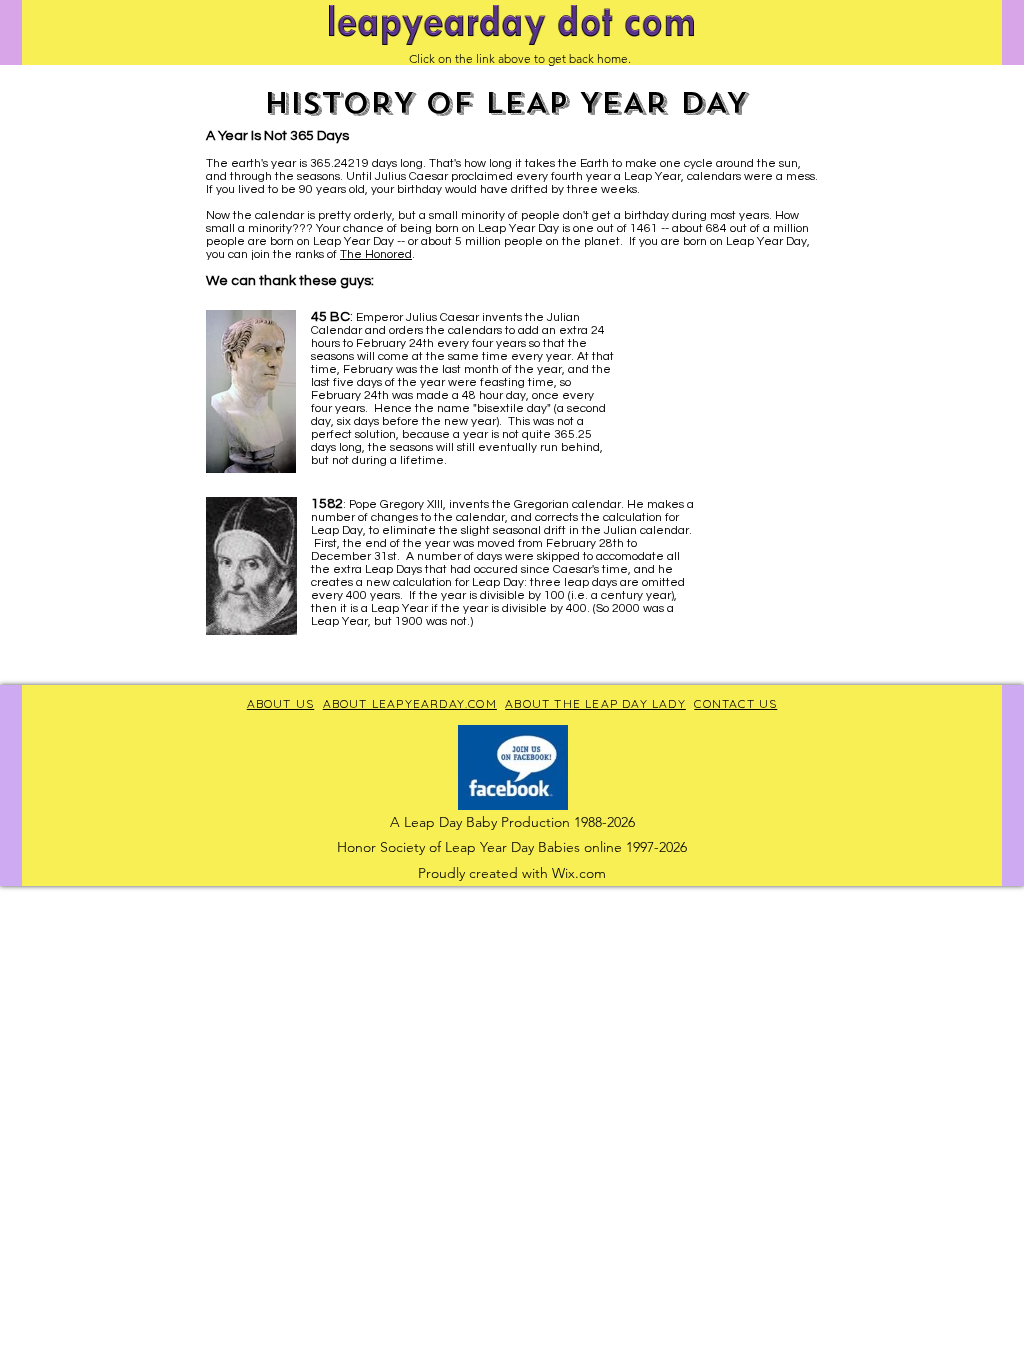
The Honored (376, 254)
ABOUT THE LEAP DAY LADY (595, 703)
